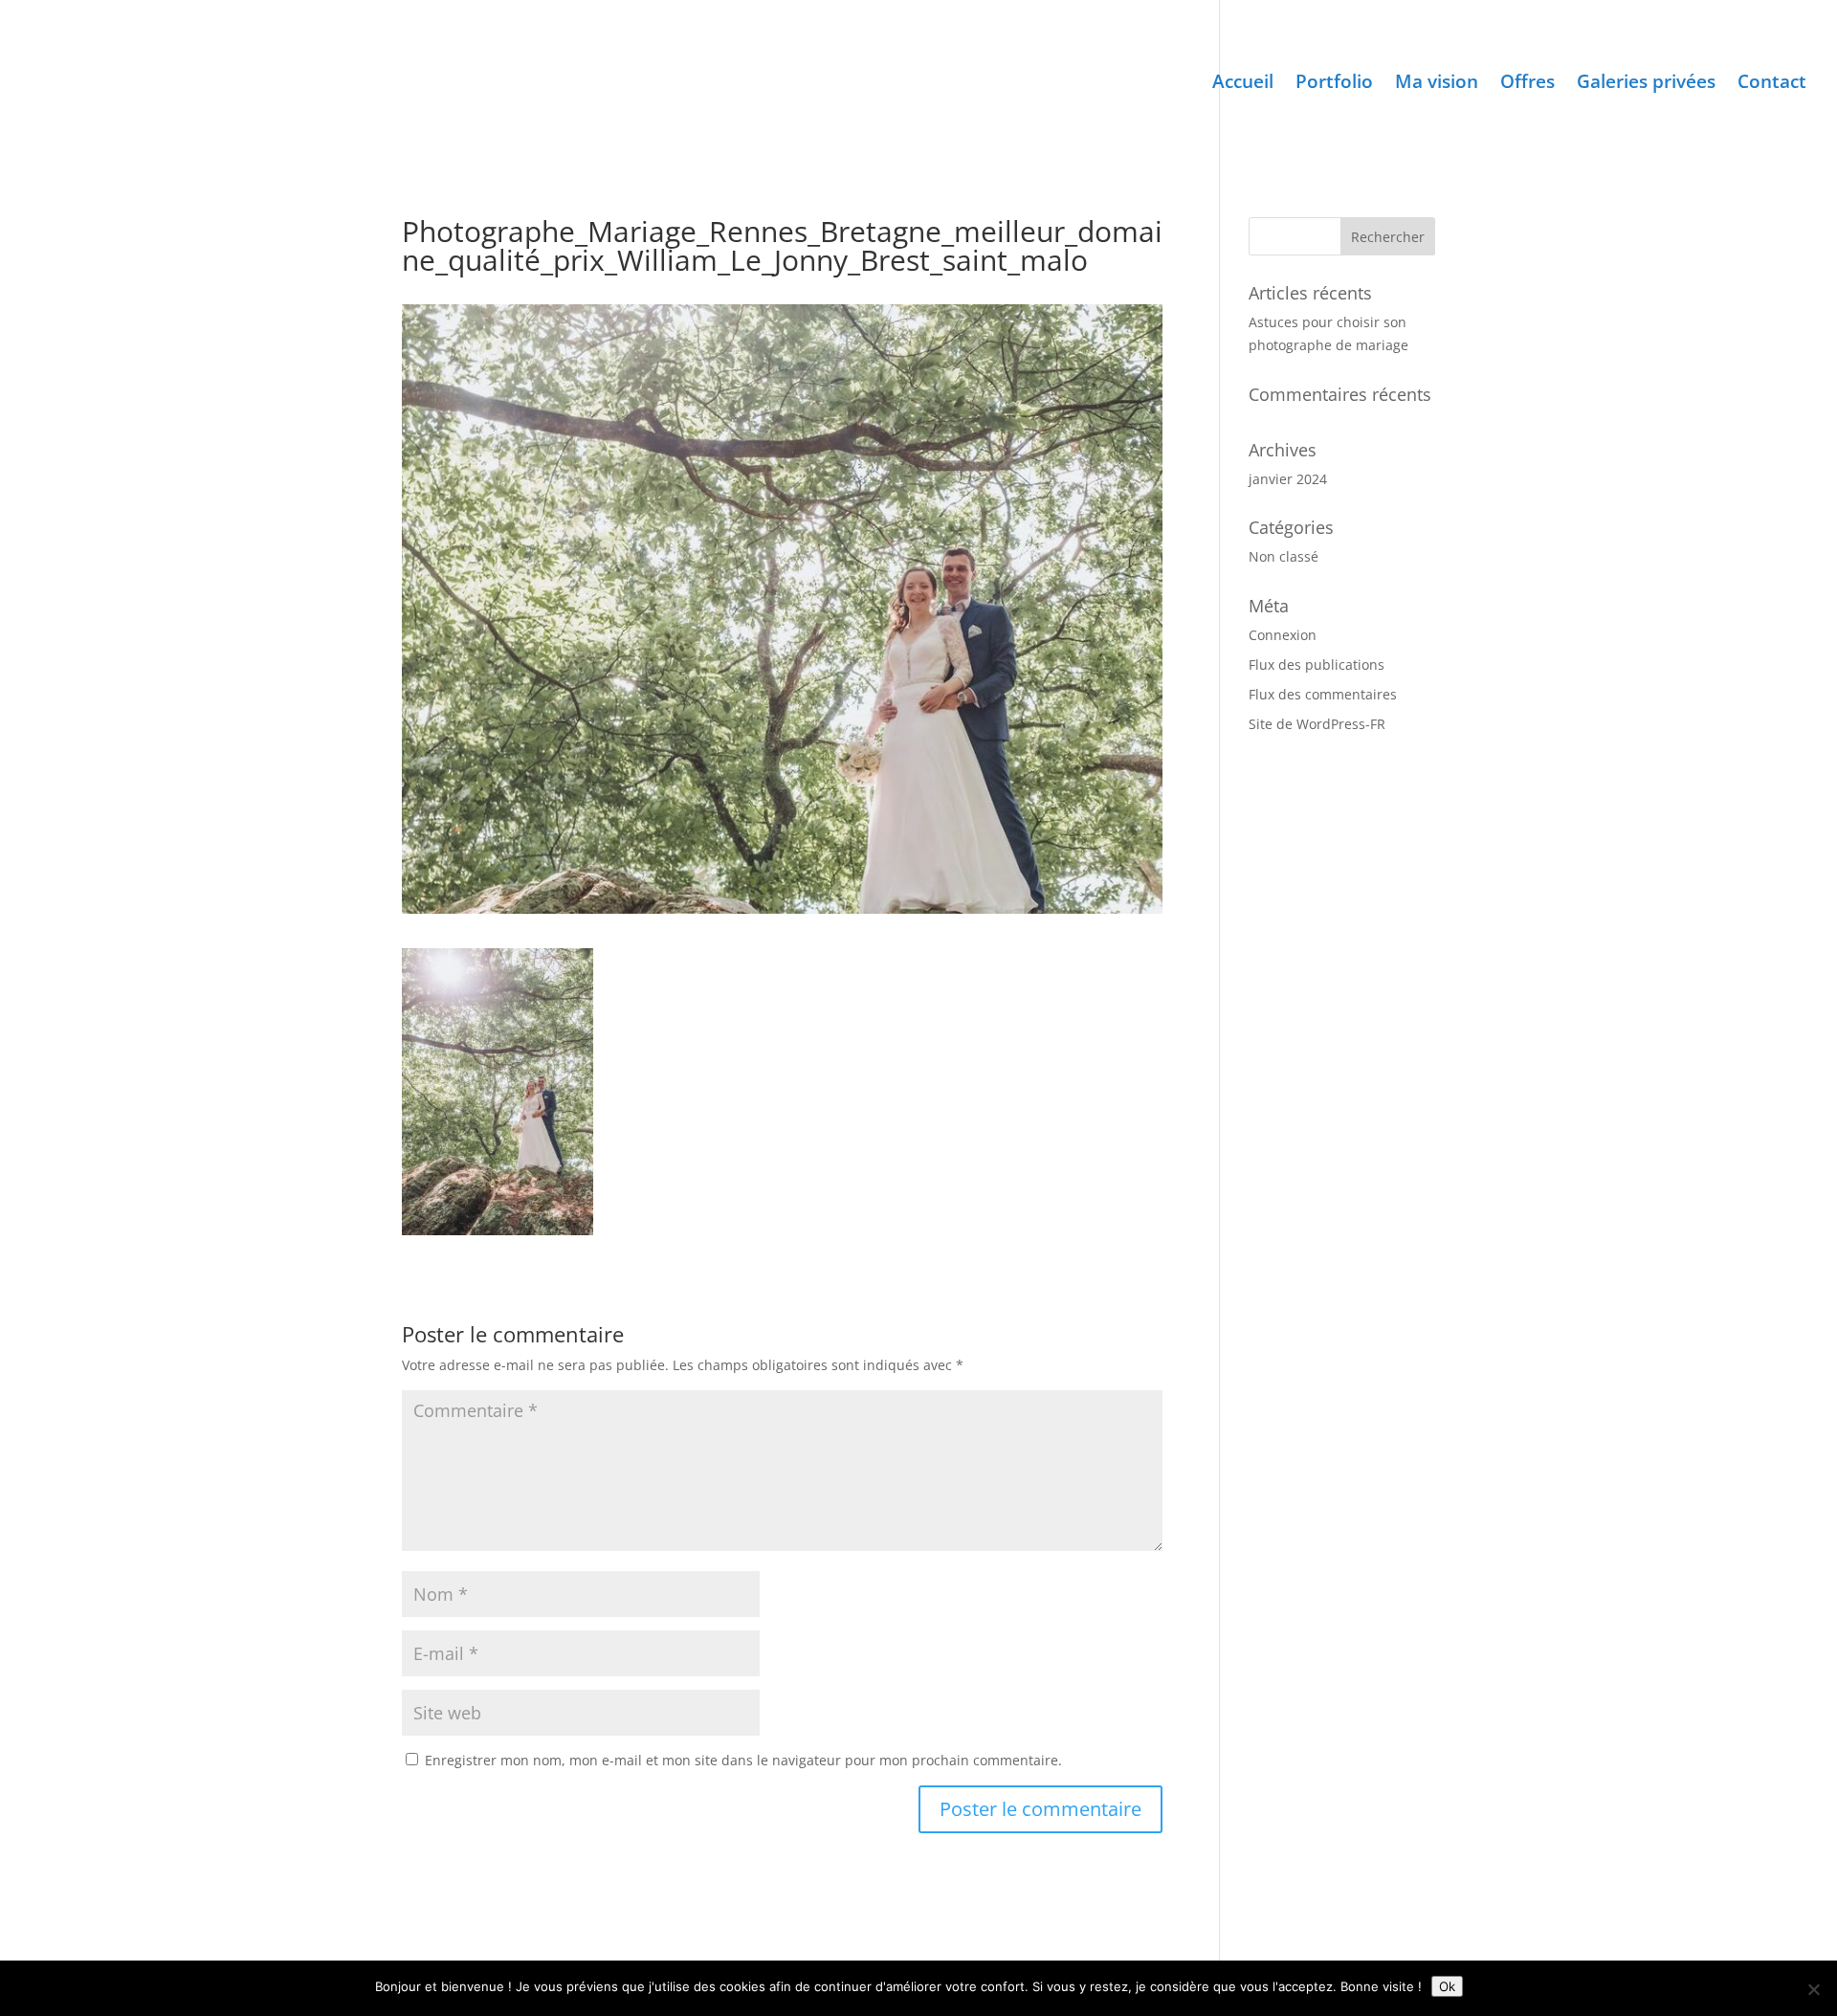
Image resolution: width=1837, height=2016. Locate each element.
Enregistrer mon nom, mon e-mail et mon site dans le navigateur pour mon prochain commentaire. (743, 1760)
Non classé (1284, 556)
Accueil (1243, 84)
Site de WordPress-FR (1317, 724)
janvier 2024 (1288, 479)
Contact (1772, 84)
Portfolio (1334, 84)
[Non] (1813, 1989)
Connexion (1283, 635)
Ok (1447, 1986)
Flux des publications (1317, 665)
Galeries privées (1646, 84)
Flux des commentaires (1323, 694)
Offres (1527, 84)
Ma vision (1437, 84)
